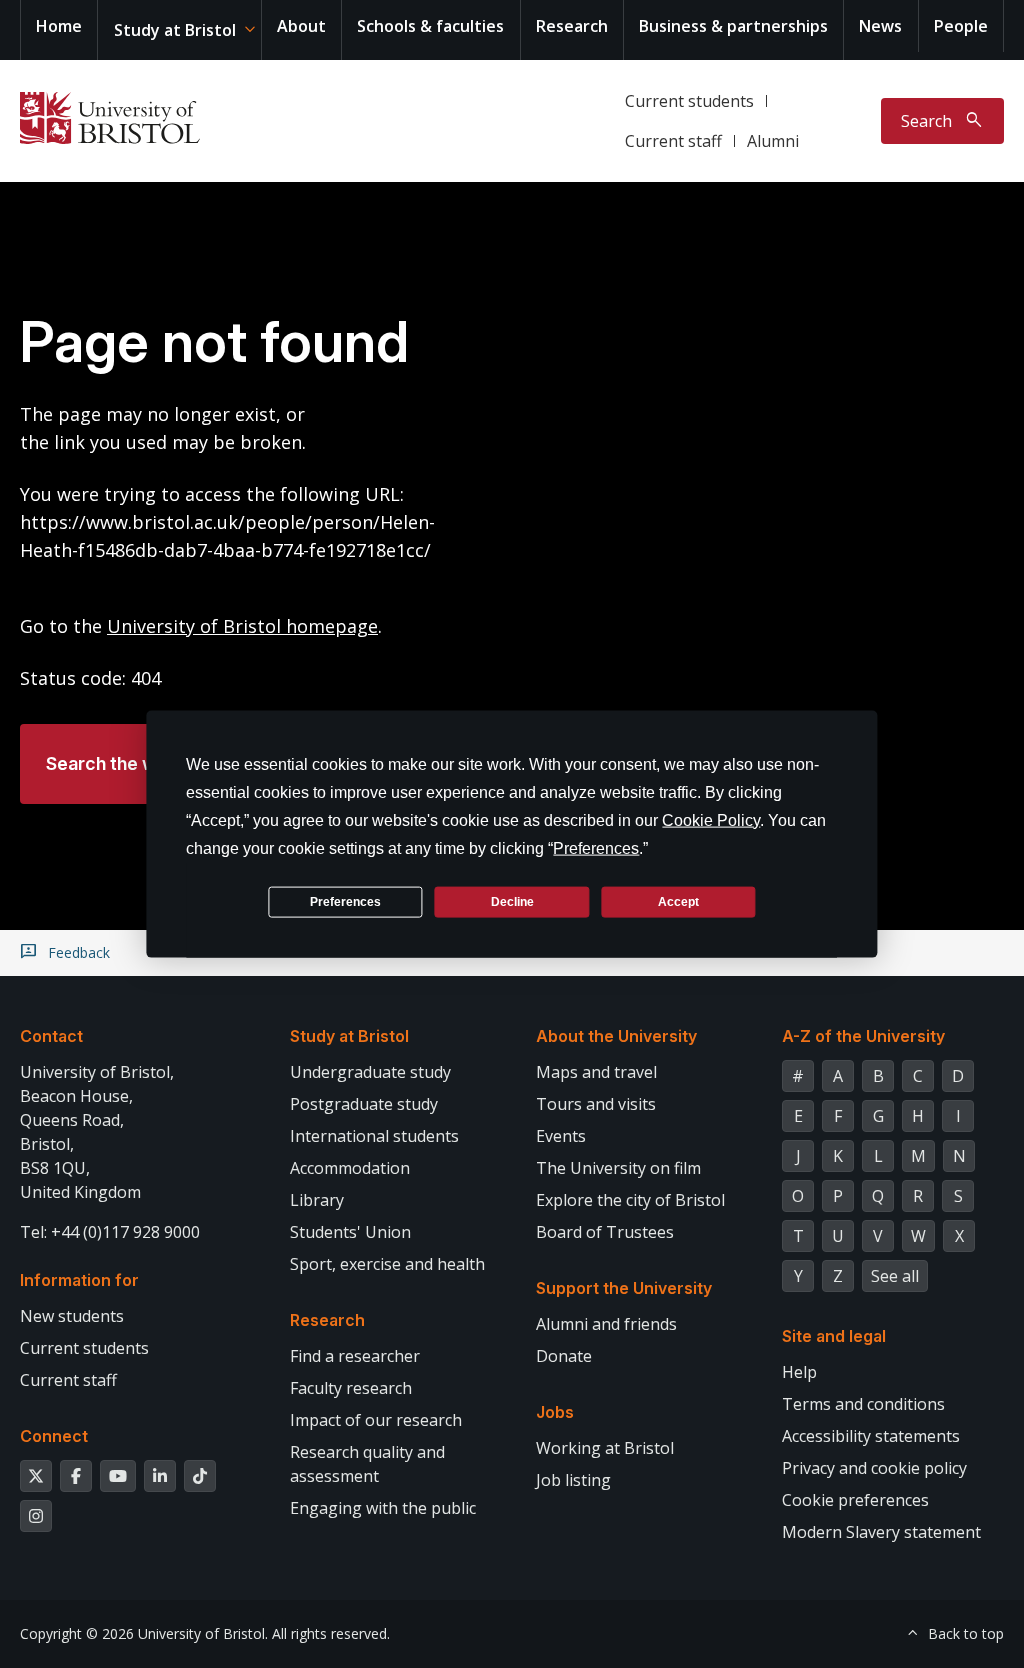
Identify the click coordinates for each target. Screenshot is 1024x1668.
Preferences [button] (596, 848)
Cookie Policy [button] (711, 820)
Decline (512, 901)
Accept (678, 901)
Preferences (345, 901)
